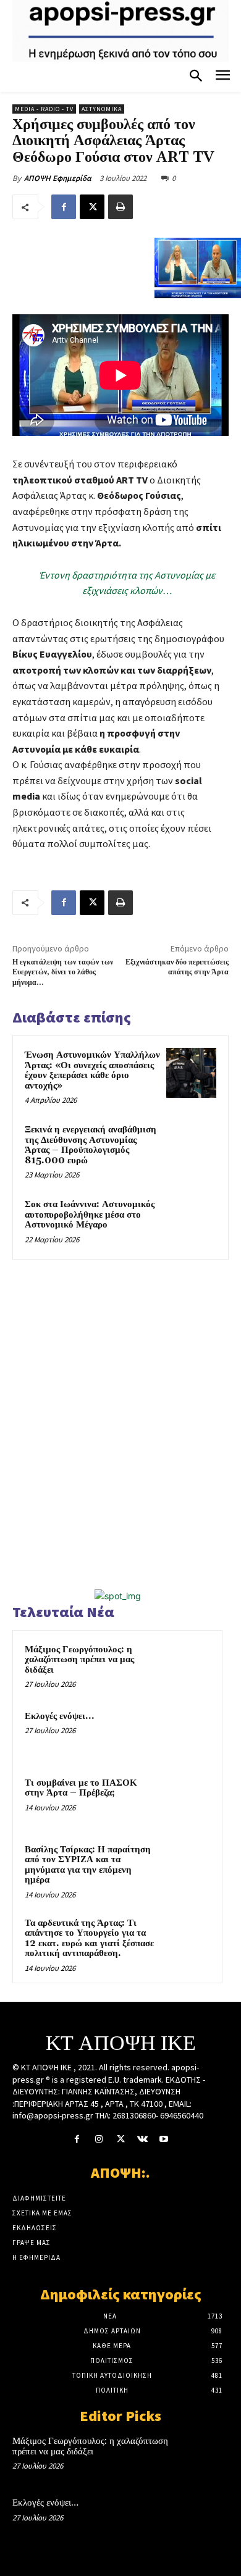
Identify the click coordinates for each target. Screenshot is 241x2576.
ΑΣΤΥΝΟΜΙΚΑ (102, 109)
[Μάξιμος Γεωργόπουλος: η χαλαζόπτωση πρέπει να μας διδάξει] (186, 1666)
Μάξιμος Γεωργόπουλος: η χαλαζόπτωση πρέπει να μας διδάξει (79, 1660)
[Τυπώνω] (120, 207)
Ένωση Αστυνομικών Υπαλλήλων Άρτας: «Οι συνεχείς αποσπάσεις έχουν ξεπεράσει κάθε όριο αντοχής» (92, 1070)
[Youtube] (164, 2139)
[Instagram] (99, 2139)
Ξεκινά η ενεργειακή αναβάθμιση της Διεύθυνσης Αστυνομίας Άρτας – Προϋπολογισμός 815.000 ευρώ (91, 1145)
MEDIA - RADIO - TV (44, 109)
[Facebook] (64, 207)
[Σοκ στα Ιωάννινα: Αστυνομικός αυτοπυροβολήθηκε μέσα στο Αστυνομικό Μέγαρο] (191, 1222)
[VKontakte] (142, 2139)
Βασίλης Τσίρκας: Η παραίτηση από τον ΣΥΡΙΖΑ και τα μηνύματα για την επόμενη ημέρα (88, 1865)
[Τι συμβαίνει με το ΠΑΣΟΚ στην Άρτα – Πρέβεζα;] (186, 1800)
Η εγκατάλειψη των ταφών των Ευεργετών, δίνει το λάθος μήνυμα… (63, 972)
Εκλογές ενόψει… (59, 1716)
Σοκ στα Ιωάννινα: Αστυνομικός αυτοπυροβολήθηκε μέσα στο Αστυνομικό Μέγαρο (90, 1215)
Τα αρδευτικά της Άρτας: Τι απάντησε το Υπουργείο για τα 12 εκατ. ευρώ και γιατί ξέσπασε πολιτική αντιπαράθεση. (89, 1938)
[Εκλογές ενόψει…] (186, 1733)
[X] (92, 207)
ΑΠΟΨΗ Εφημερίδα (58, 178)
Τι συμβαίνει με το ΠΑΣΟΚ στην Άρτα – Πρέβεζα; (81, 1788)
